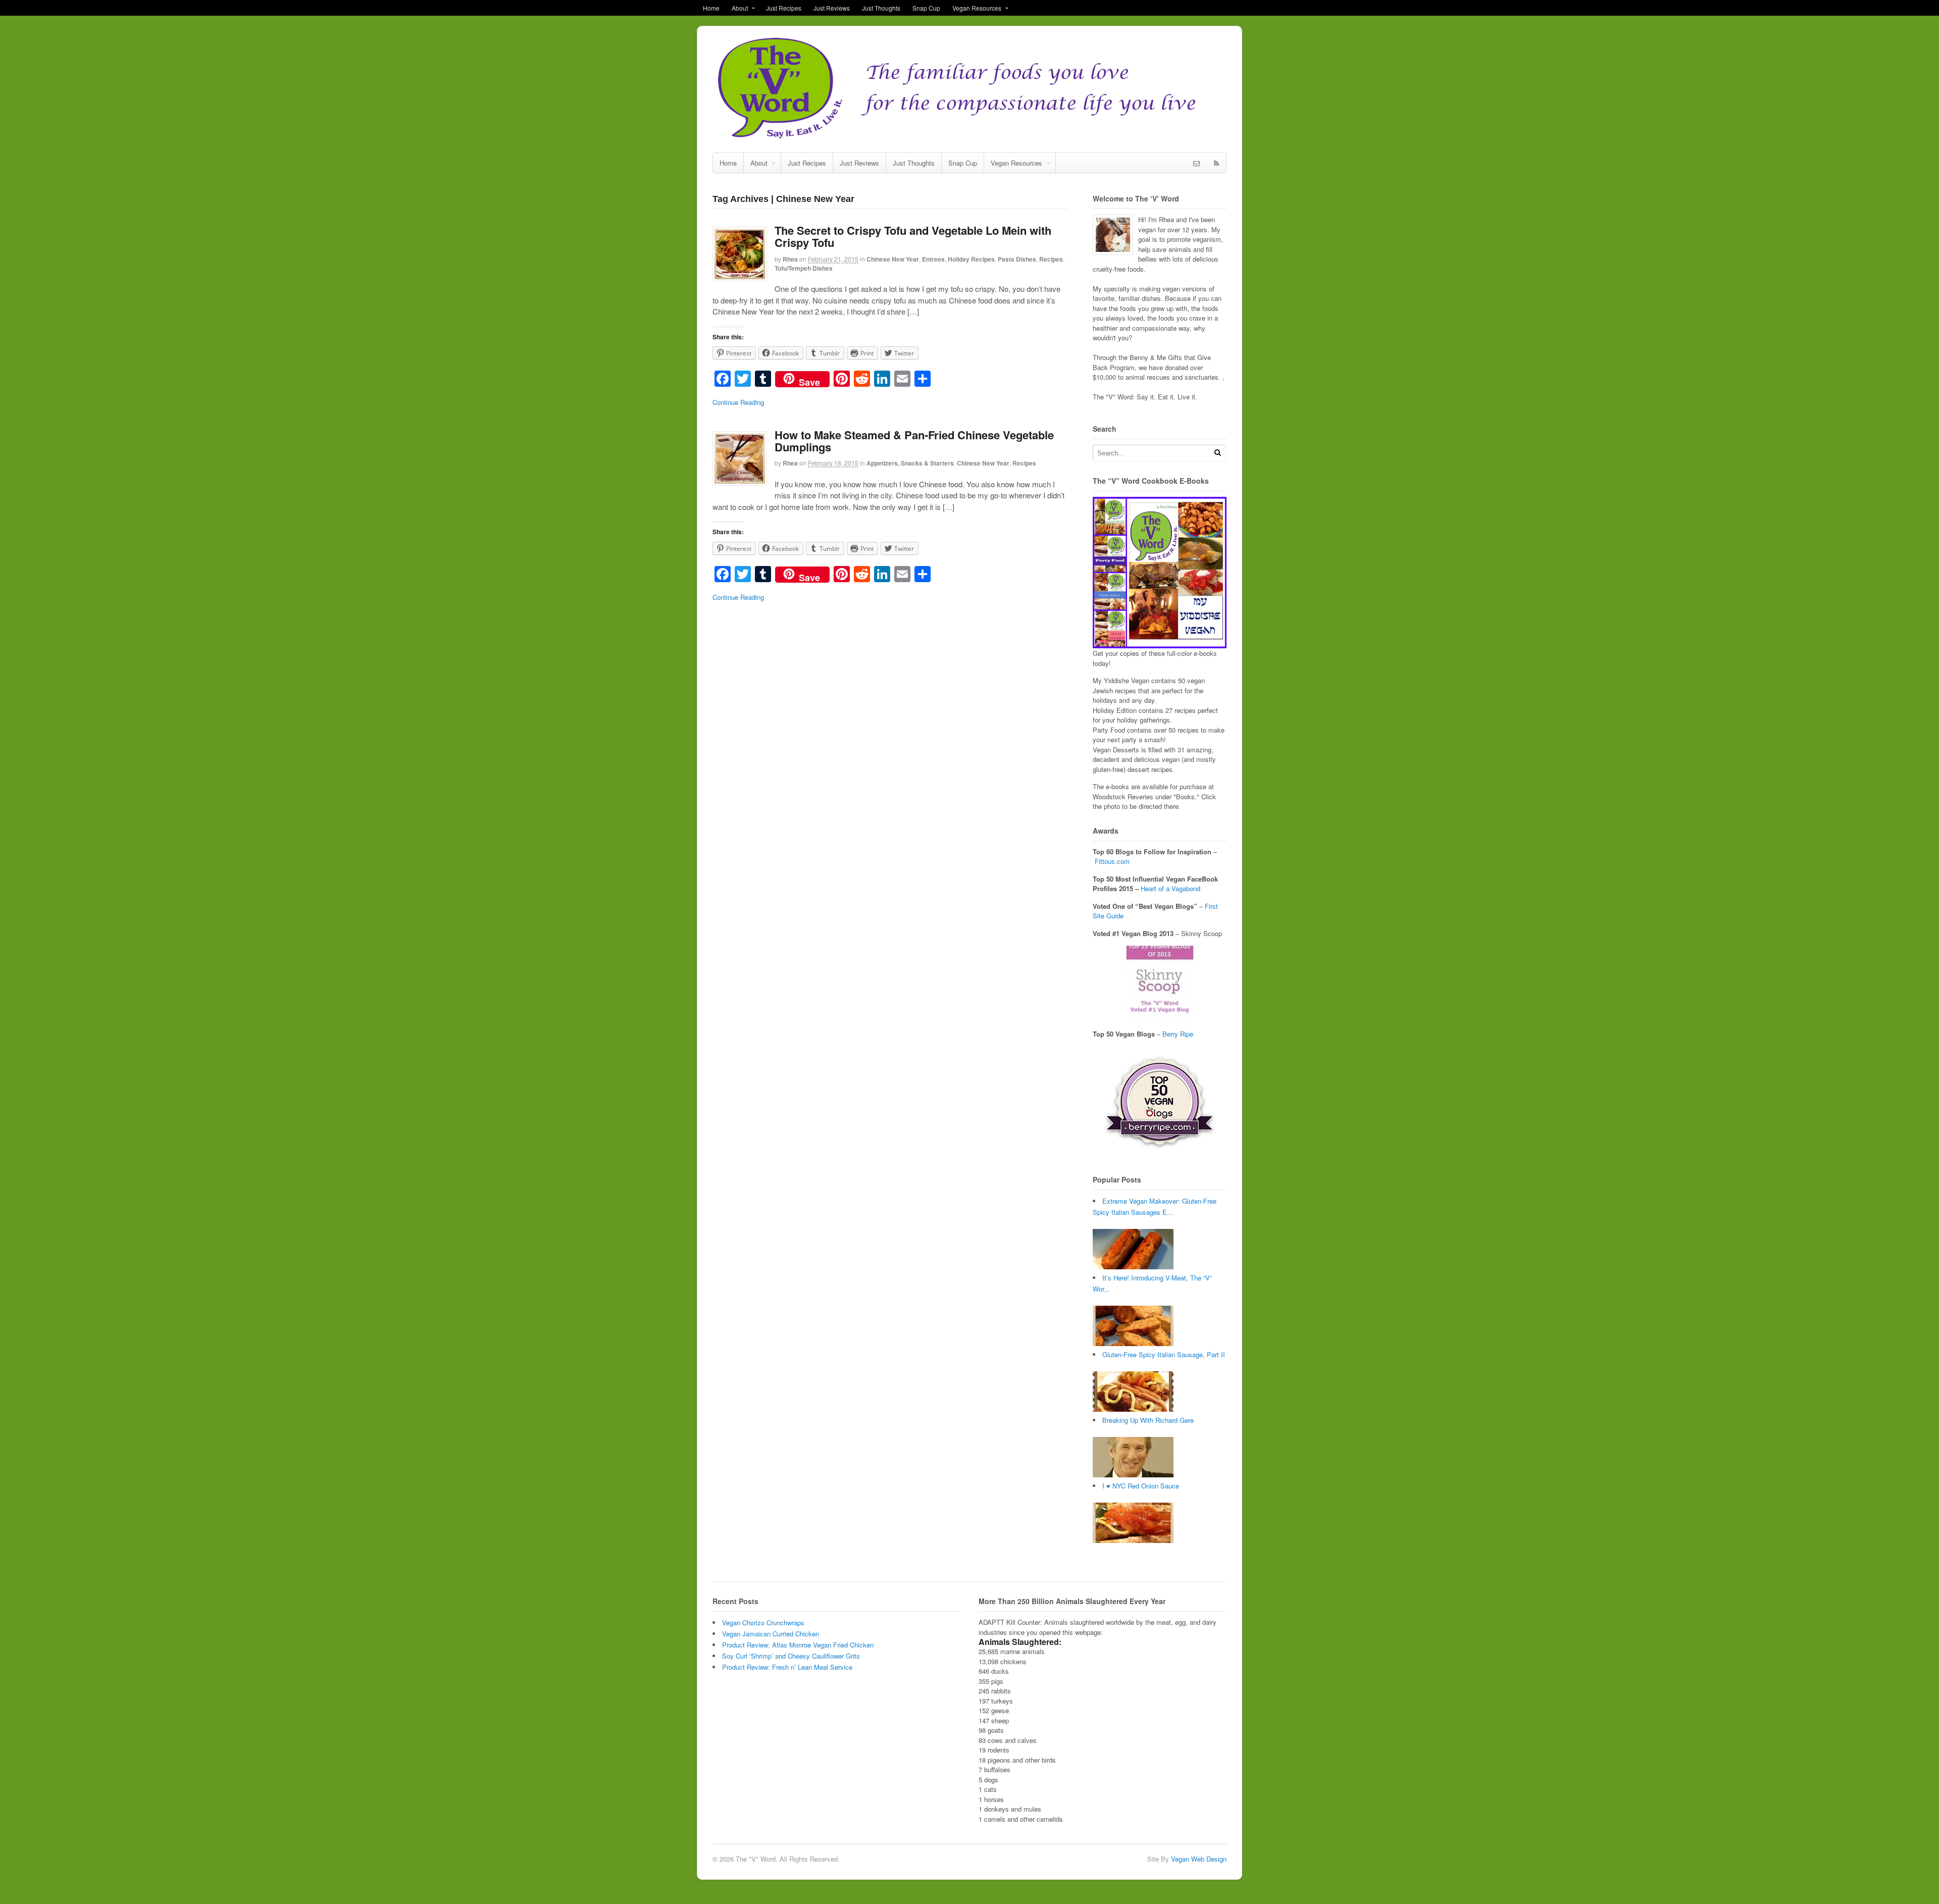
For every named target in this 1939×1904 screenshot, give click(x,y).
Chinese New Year (893, 259)
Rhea (790, 259)
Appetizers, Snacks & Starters (910, 463)
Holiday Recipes (971, 259)
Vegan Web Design (1199, 1859)
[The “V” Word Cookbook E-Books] (1160, 644)
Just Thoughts (881, 8)
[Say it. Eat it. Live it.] (970, 137)
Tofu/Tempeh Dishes (804, 268)
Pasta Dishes (1017, 259)
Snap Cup (926, 8)
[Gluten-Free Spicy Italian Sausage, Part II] (1133, 1409)
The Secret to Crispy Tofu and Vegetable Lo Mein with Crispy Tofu (913, 236)
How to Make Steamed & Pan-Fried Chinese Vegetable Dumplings (914, 441)
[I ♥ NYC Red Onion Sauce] (1133, 1540)
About (740, 8)
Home (711, 8)
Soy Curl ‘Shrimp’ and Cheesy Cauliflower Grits (791, 1656)
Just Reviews (832, 8)
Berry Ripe (1178, 1034)
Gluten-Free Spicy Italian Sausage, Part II (1164, 1354)
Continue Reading (738, 402)
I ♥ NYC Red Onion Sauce (1141, 1486)
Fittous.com (1112, 861)
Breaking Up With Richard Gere (1148, 1420)
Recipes (1051, 259)
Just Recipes (784, 8)
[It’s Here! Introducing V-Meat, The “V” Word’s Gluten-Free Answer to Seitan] (1133, 1343)
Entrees (933, 259)
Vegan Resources (977, 8)
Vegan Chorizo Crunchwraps (763, 1623)
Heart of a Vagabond (1170, 888)
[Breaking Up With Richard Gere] (1133, 1475)
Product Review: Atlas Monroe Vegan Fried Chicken (798, 1645)
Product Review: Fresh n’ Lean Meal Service (787, 1667)
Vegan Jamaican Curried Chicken (771, 1634)
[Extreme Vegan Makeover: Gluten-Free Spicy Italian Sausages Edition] (1133, 1267)
